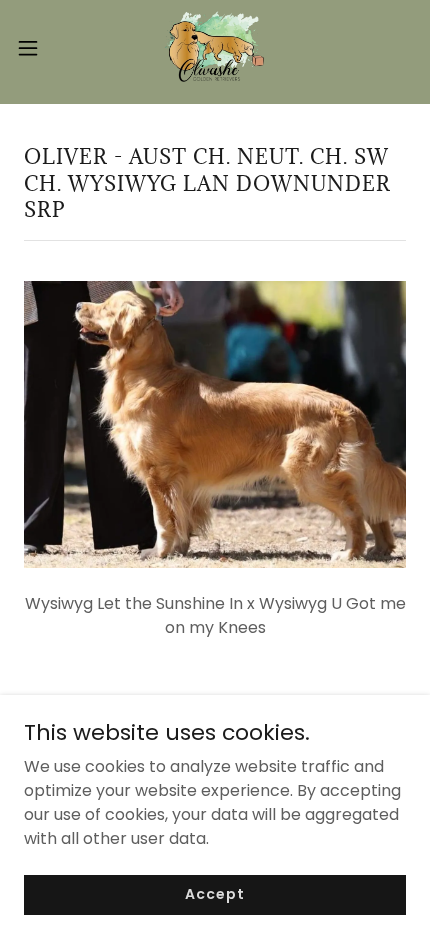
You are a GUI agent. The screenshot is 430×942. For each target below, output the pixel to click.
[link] (214, 48)
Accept (214, 894)
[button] (39, 48)
